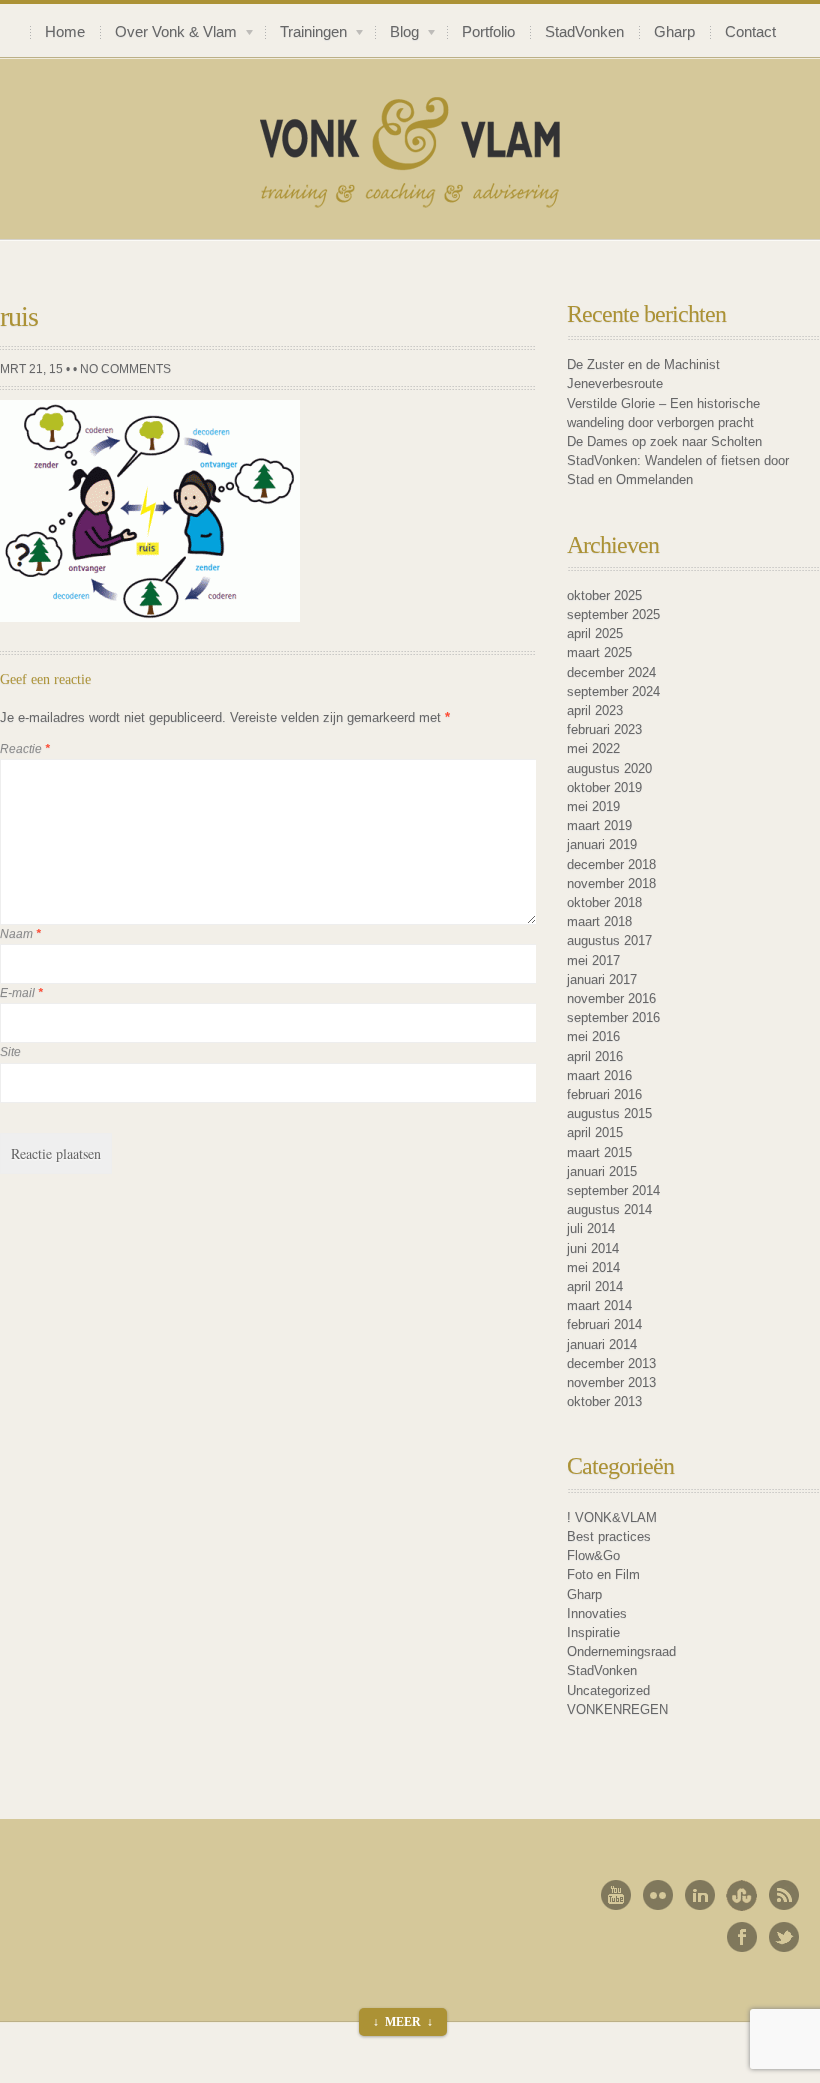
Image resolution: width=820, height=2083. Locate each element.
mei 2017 (593, 960)
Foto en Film (603, 1574)
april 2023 (595, 710)
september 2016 (613, 1017)
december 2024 (611, 672)
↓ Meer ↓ (403, 2022)
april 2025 (595, 633)
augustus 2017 (609, 940)
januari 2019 (602, 844)
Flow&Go (593, 1555)
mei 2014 (593, 1267)
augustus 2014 (609, 1209)
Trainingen (306, 34)
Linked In (700, 1895)
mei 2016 (593, 1036)
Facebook (742, 1937)
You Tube (616, 1895)
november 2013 (611, 1382)
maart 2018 (599, 921)
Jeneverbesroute (615, 383)
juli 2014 (591, 1228)
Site (10, 1052)
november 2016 (611, 998)
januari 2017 (602, 979)
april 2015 (595, 1132)
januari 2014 (602, 1344)
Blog (397, 34)
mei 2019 (593, 806)
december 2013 (611, 1363)
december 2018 (611, 864)
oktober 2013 (604, 1401)
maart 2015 (599, 1152)
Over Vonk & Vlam (168, 34)
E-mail (21, 993)
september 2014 (613, 1190)
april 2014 (595, 1286)
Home (65, 32)
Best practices (609, 1536)
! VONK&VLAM (612, 1517)
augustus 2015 (609, 1113)
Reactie (25, 749)
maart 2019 (599, 825)
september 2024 (613, 691)
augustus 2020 (609, 768)
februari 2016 (604, 1094)
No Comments (125, 369)
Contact (750, 32)
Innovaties (597, 1613)
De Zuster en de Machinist (643, 364)
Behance (742, 1895)
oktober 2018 (604, 902)
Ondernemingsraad (621, 1651)
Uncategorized (608, 1690)
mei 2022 (593, 748)
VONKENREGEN (617, 1709)
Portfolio (488, 32)
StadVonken (584, 32)
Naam (20, 934)
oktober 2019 (604, 787)
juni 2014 (593, 1248)
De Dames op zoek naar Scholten (664, 441)
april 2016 (595, 1056)
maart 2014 (599, 1305)
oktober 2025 (604, 595)
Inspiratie (593, 1632)
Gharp (674, 32)
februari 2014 (604, 1324)
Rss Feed (784, 1895)
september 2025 (613, 614)
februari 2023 (604, 729)
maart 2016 (599, 1075)
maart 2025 (599, 652)
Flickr (658, 1895)
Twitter (784, 1937)
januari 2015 (602, 1171)
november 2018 (611, 883)
